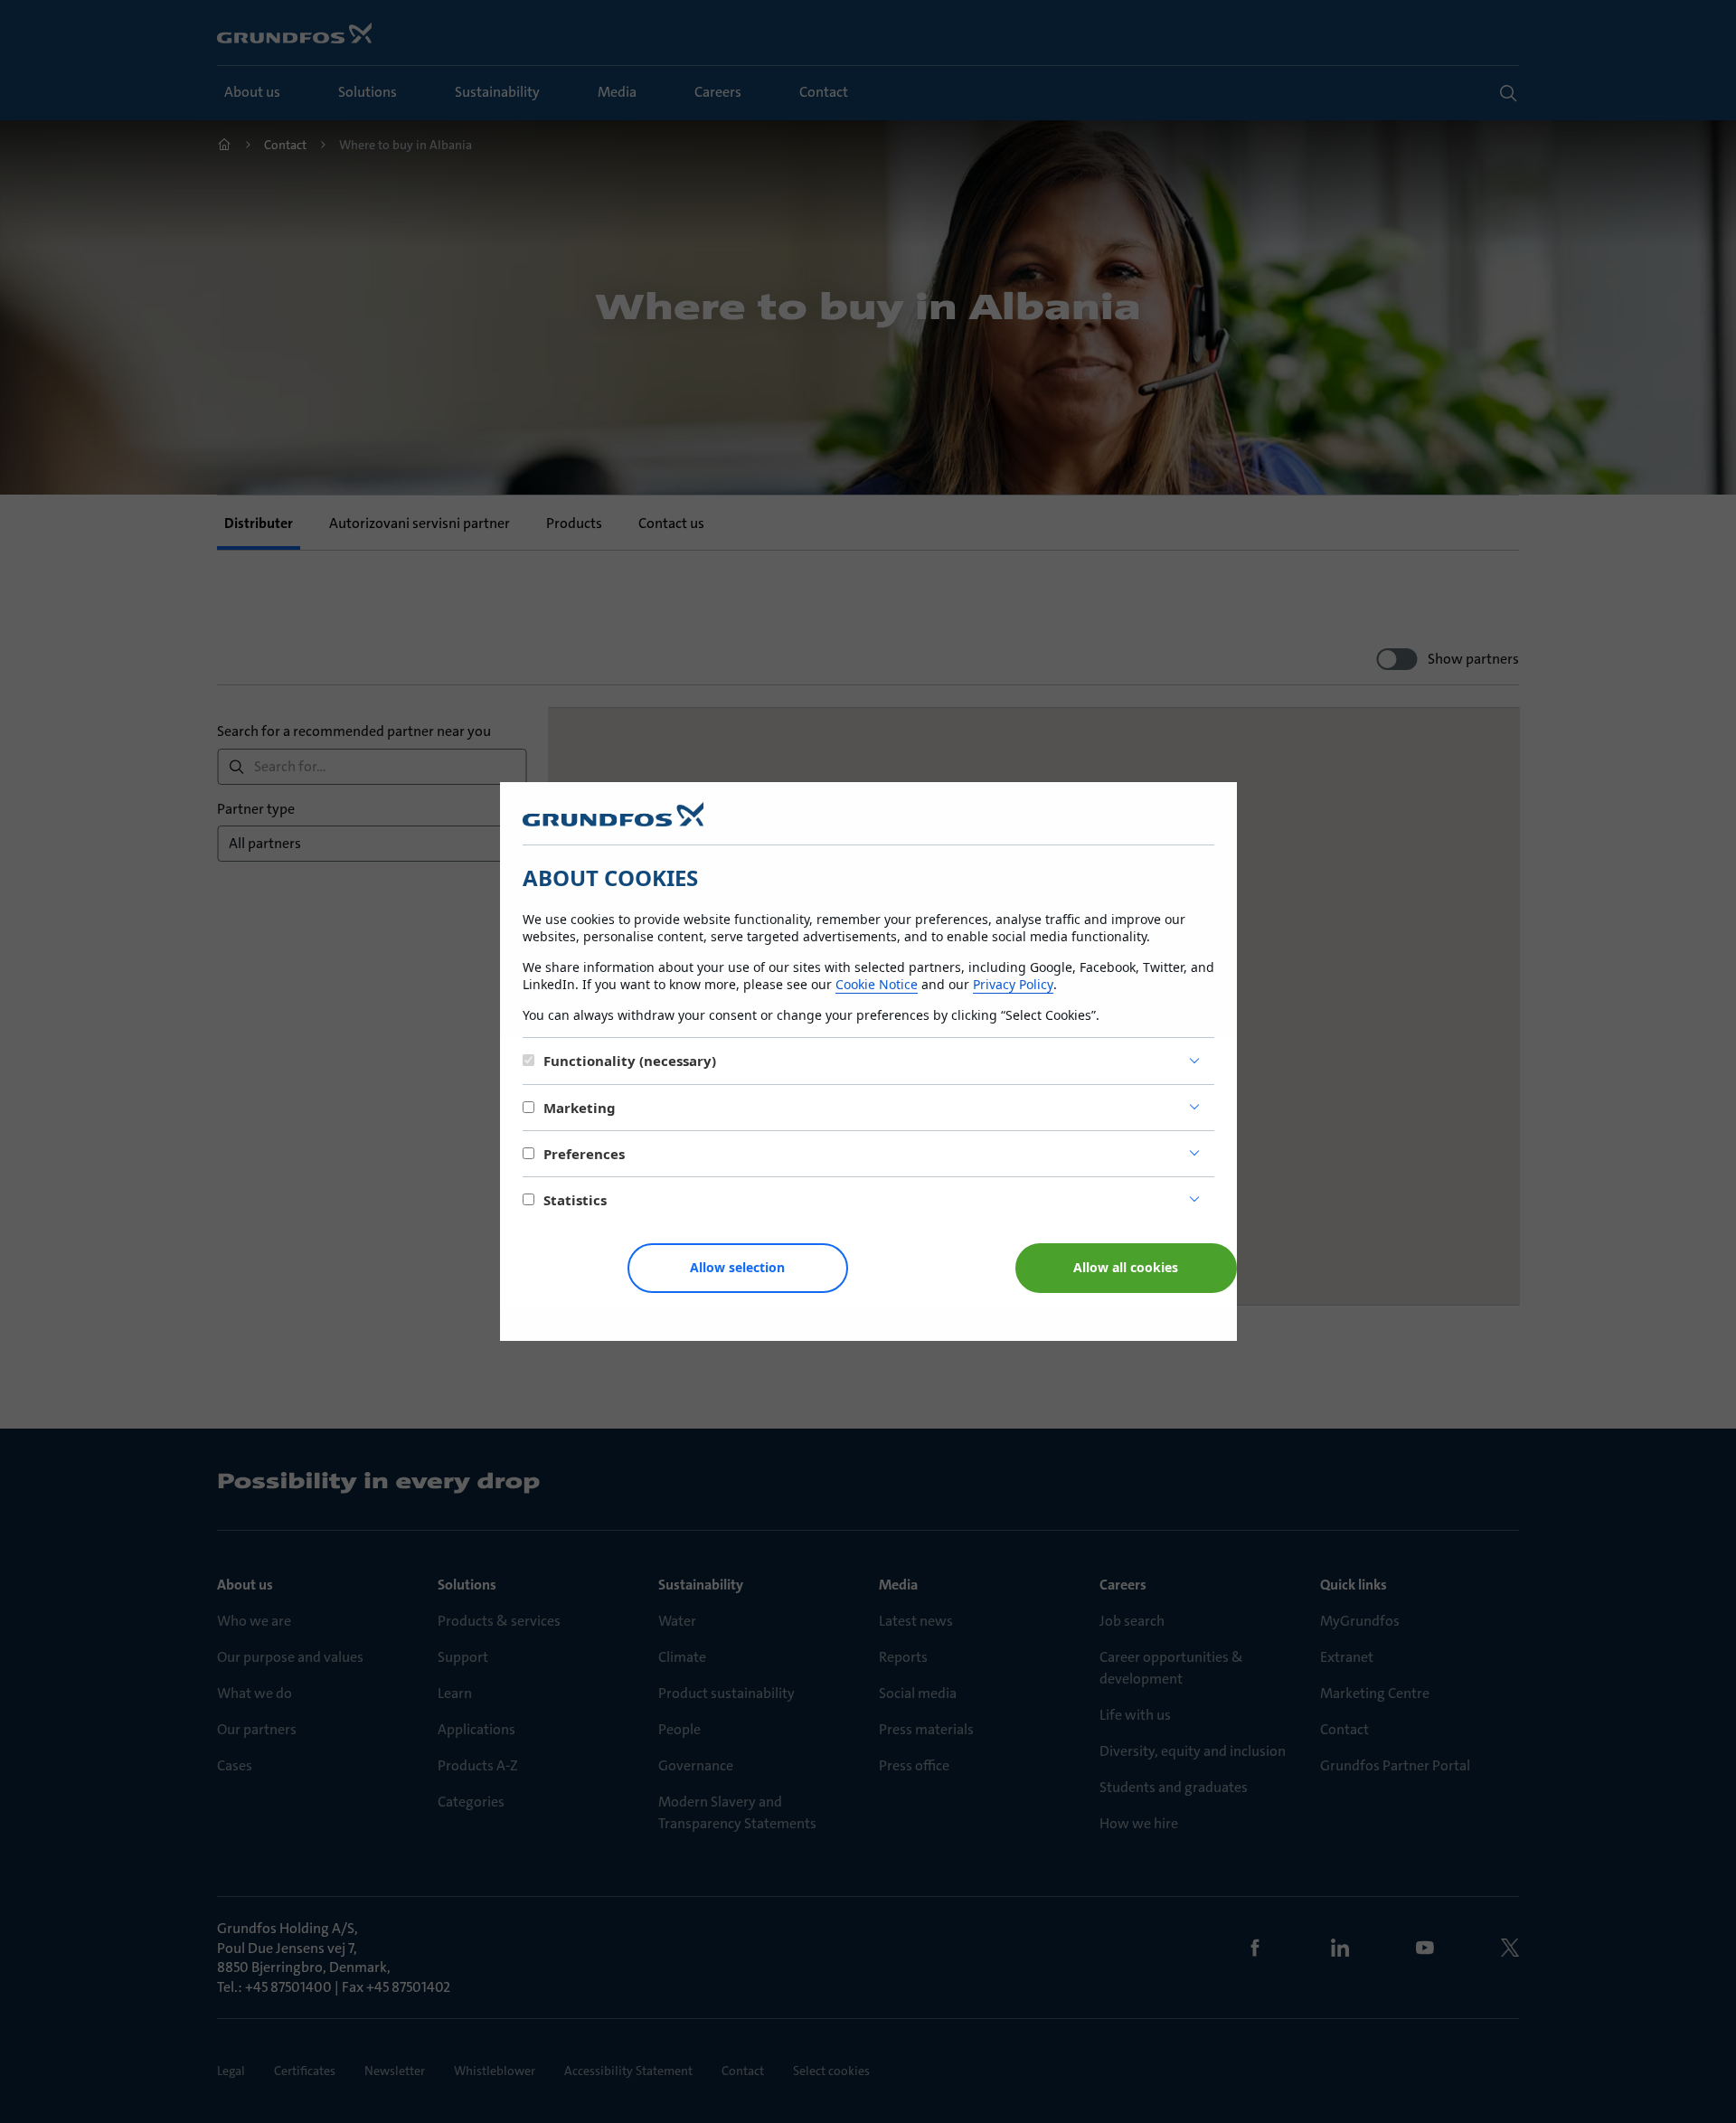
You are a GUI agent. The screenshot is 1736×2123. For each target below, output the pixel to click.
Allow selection (737, 1267)
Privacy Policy (1013, 984)
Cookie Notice (877, 984)
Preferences (584, 1154)
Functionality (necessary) (630, 1061)
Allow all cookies (1126, 1267)
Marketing (580, 1108)
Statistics (575, 1200)
